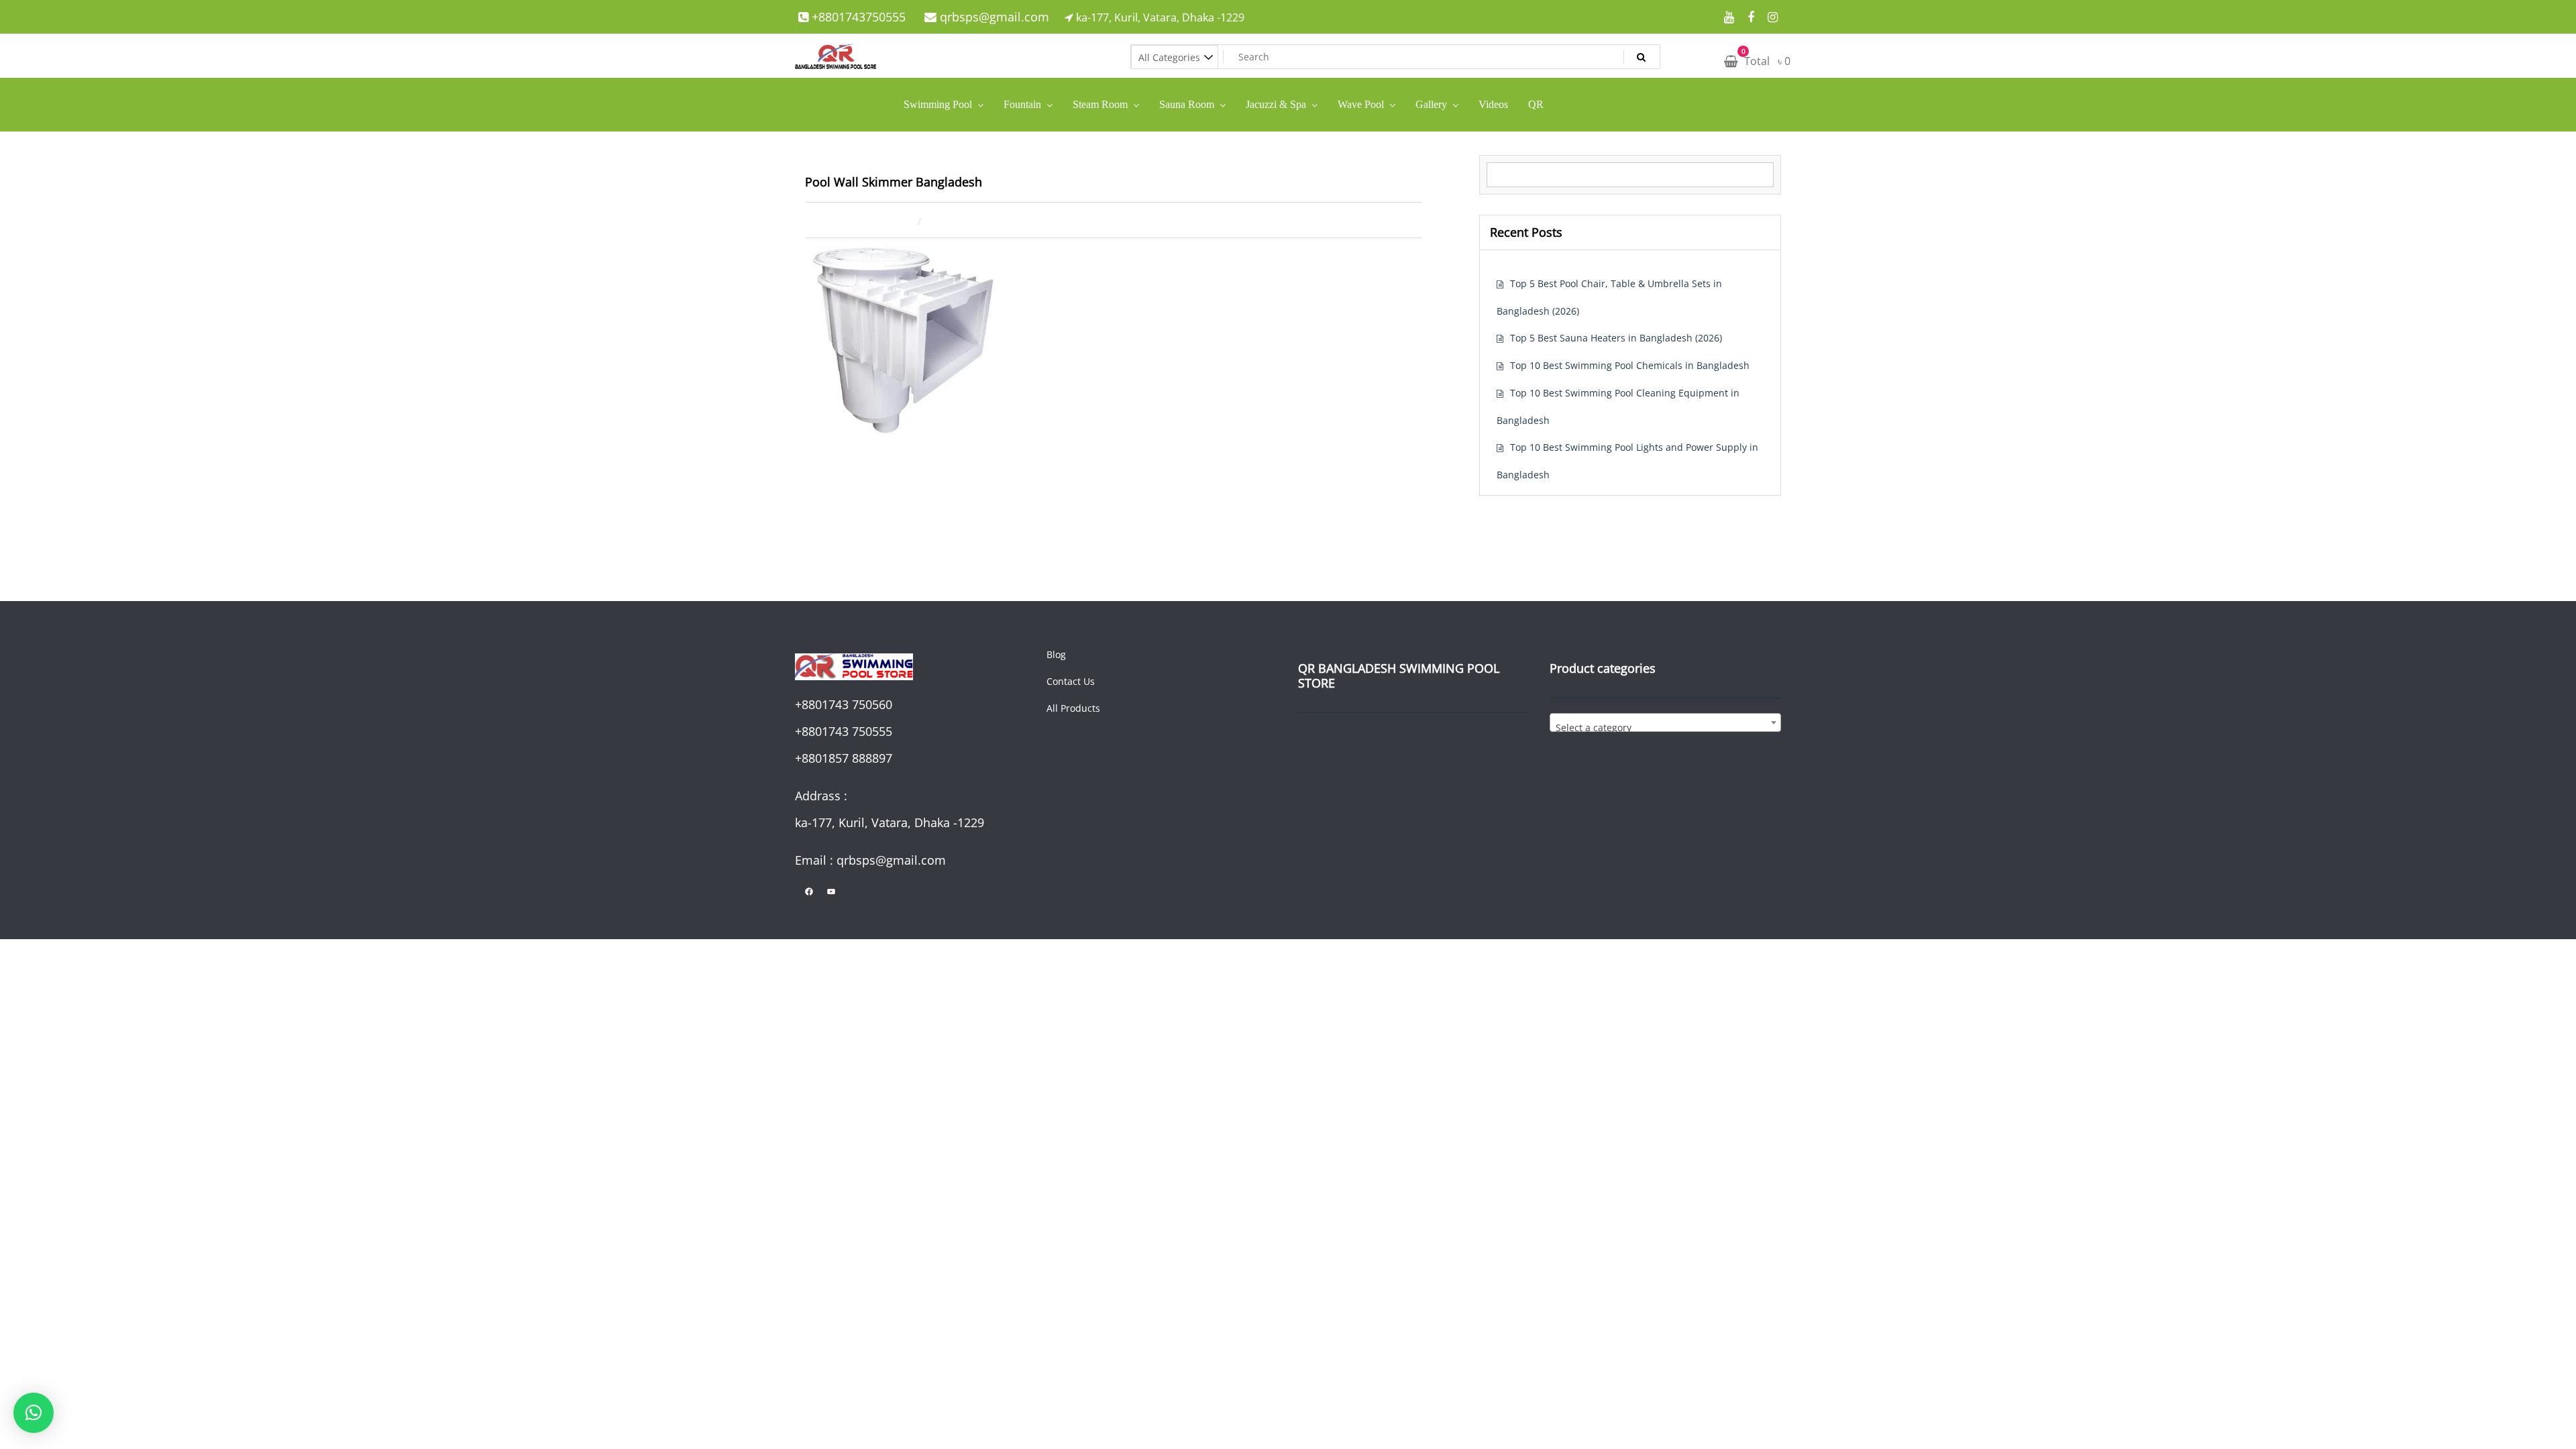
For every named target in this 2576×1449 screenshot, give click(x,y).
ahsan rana (976, 220)
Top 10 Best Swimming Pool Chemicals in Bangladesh (1630, 365)
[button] (34, 1413)
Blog (1056, 654)
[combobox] (1665, 722)
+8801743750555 (857, 17)
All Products (1073, 708)
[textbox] (1665, 728)
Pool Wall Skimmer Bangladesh (894, 182)
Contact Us (1071, 681)
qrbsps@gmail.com (993, 17)
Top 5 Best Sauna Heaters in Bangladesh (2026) (1616, 338)
